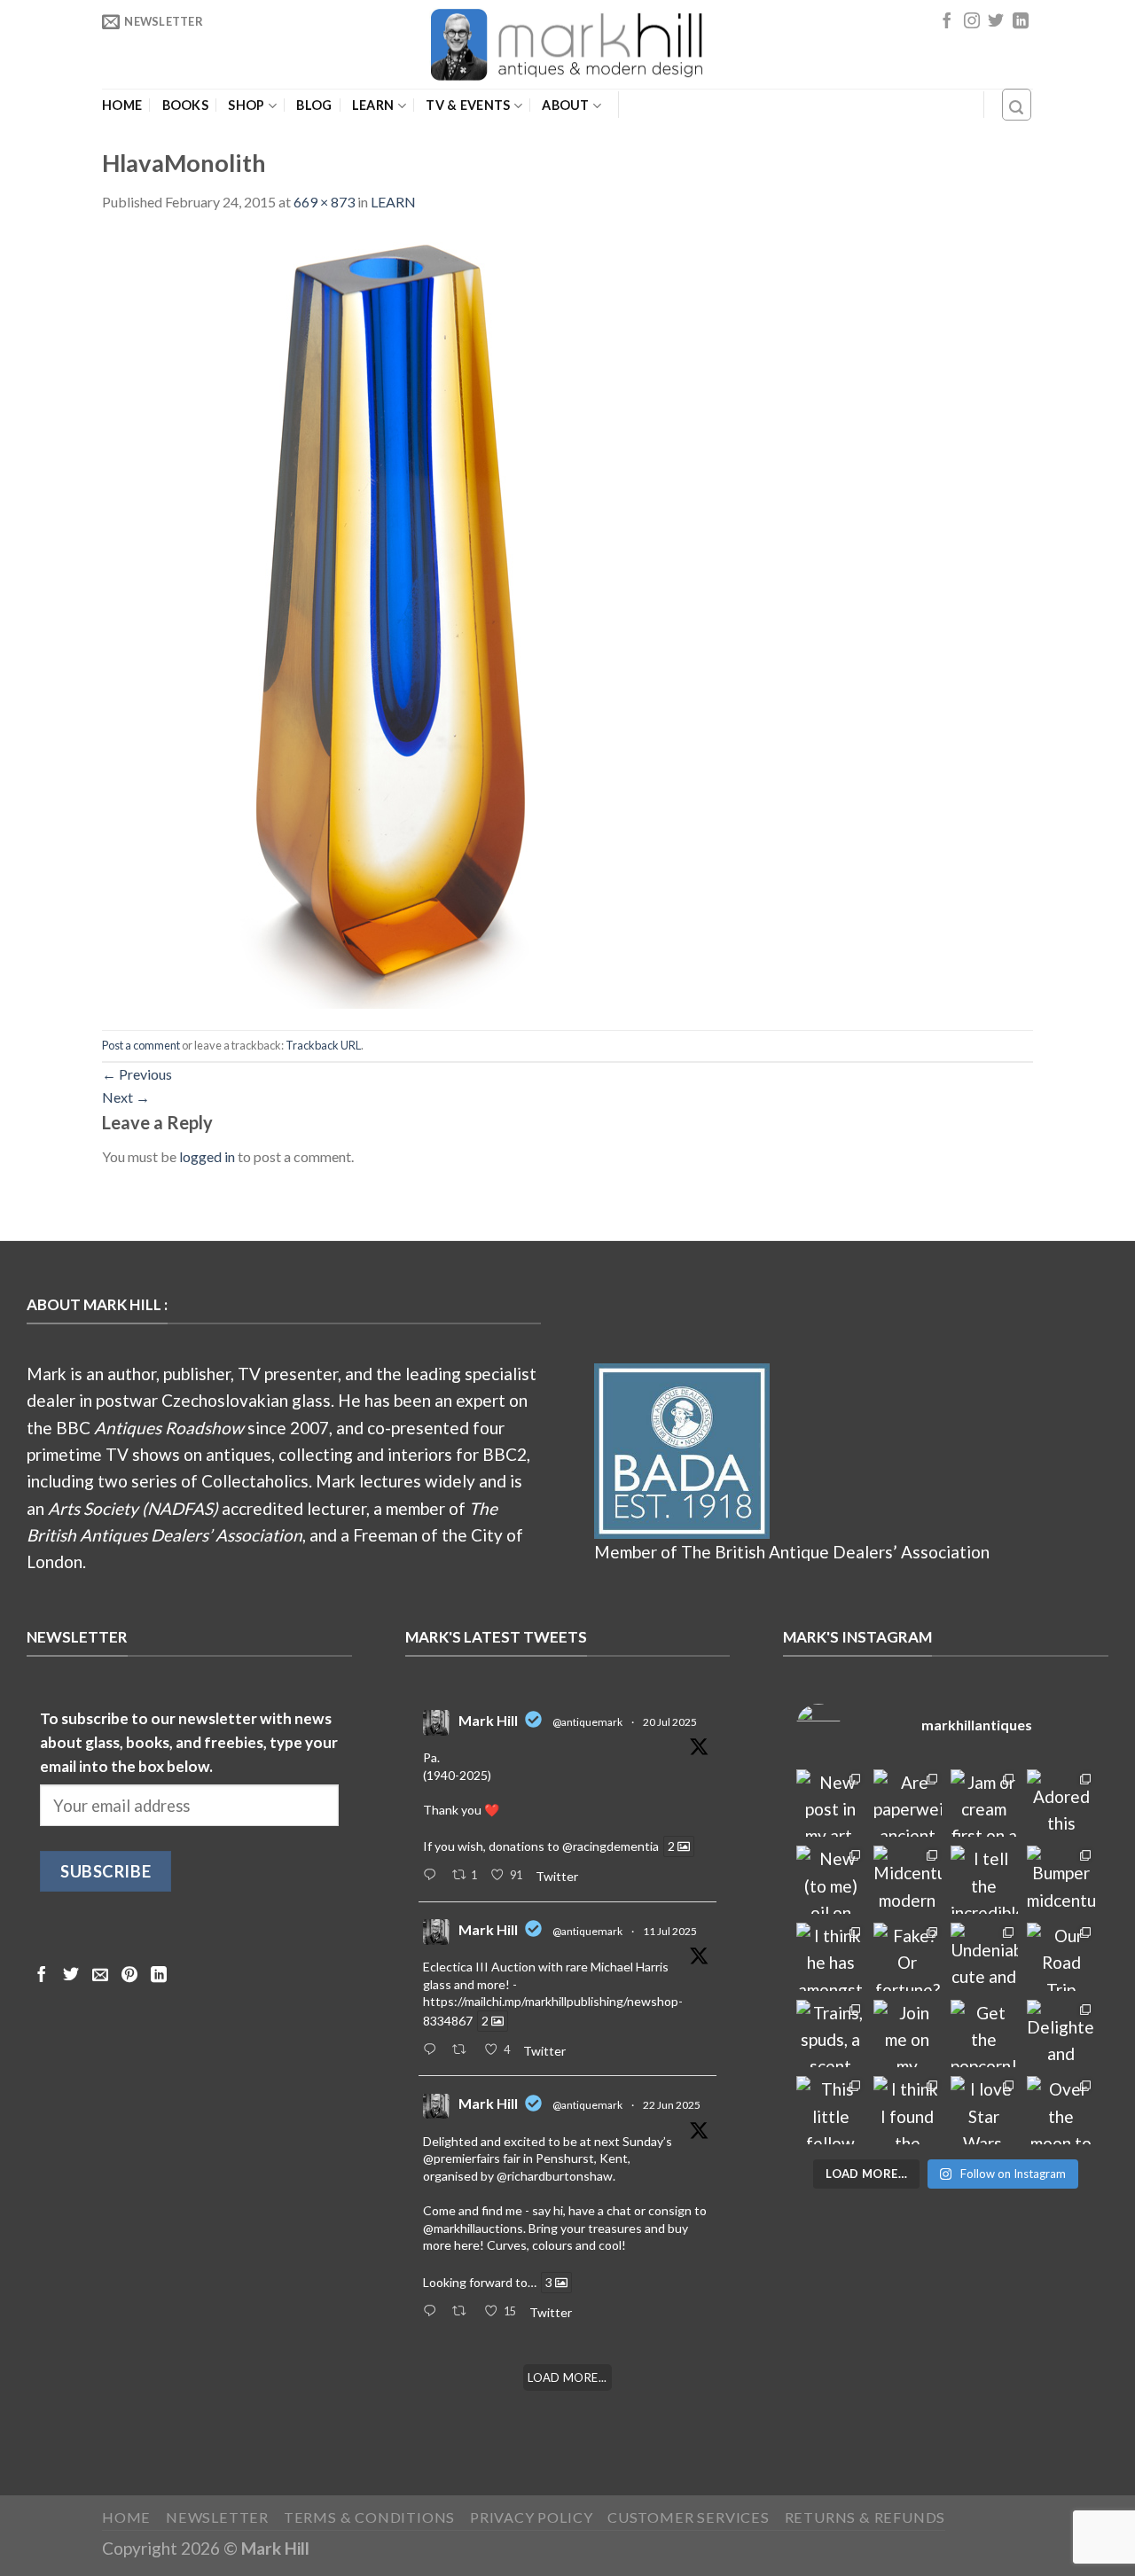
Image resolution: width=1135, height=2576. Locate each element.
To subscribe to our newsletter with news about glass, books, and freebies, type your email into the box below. (189, 1743)
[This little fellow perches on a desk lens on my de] (830, 2110)
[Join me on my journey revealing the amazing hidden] (908, 2034)
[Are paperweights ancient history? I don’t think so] (908, 1803)
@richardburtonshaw (555, 2176)
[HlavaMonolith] (399, 619)
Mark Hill (488, 1720)
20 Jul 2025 (670, 1722)
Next (126, 1097)
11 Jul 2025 (670, 1931)
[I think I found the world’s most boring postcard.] (908, 2110)
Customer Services (689, 2517)
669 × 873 (324, 202)
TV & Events (468, 105)
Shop (246, 105)
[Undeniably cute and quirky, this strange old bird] (985, 1957)
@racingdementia (611, 1846)
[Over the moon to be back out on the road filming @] (1061, 2110)
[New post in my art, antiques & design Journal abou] (830, 1803)
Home (122, 105)
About (565, 105)
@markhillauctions (473, 2228)
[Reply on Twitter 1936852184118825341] (433, 2312)
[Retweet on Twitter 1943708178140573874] (464, 2050)
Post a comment (141, 1045)
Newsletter (217, 2517)
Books (185, 105)
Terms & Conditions (370, 2517)
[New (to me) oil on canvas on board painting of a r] (830, 1880)
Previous (137, 1074)
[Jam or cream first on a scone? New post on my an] (985, 1803)
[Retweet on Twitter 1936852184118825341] (464, 2312)
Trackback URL (323, 1045)
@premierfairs (462, 2158)
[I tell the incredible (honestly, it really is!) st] (985, 1880)
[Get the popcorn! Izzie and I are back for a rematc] (985, 2034)
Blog (314, 105)
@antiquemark (587, 1722)
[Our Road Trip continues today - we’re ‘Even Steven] (1061, 1957)
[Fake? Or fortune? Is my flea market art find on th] (908, 1957)
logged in (207, 1156)
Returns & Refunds (865, 2517)
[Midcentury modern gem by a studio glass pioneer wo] (908, 1880)
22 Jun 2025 (672, 2105)
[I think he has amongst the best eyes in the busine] (830, 1957)
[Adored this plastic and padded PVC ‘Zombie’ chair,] (1061, 1803)
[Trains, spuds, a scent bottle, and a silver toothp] (830, 2034)
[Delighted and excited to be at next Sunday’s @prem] (1061, 2034)
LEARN (373, 105)
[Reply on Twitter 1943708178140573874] (433, 2050)
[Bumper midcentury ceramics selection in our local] (1061, 1880)
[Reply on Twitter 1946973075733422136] (433, 1876)
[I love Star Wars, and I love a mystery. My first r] (985, 2110)
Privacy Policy (531, 2517)
